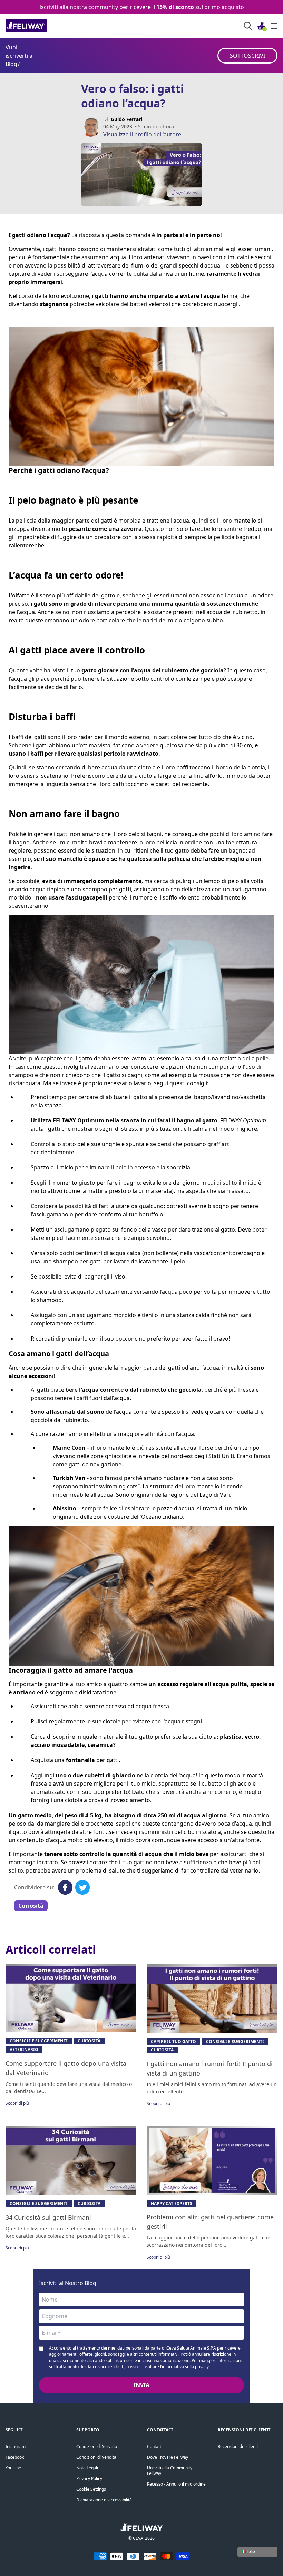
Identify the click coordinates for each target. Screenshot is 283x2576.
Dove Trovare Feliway (168, 2457)
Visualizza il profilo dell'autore (142, 134)
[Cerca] (248, 26)
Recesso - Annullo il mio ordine (176, 2484)
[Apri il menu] (274, 26)
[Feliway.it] (42, 26)
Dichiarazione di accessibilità (104, 2500)
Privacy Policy (89, 2478)
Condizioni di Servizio (97, 2446)
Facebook (15, 2457)
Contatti (155, 2446)
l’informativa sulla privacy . (186, 2367)
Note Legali (87, 2468)
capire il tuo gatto (173, 2042)
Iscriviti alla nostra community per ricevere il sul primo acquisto (142, 7)
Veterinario (24, 2049)
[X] (82, 1887)
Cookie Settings (91, 2489)
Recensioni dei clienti (238, 2446)
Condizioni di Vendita (96, 2457)
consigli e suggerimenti (39, 2041)
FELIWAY (243, 1120)
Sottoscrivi (247, 56)
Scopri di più (17, 2103)
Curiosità (31, 1906)
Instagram (16, 2446)
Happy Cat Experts (172, 2203)
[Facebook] (65, 1887)
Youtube (13, 2468)
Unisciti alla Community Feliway (170, 2471)
